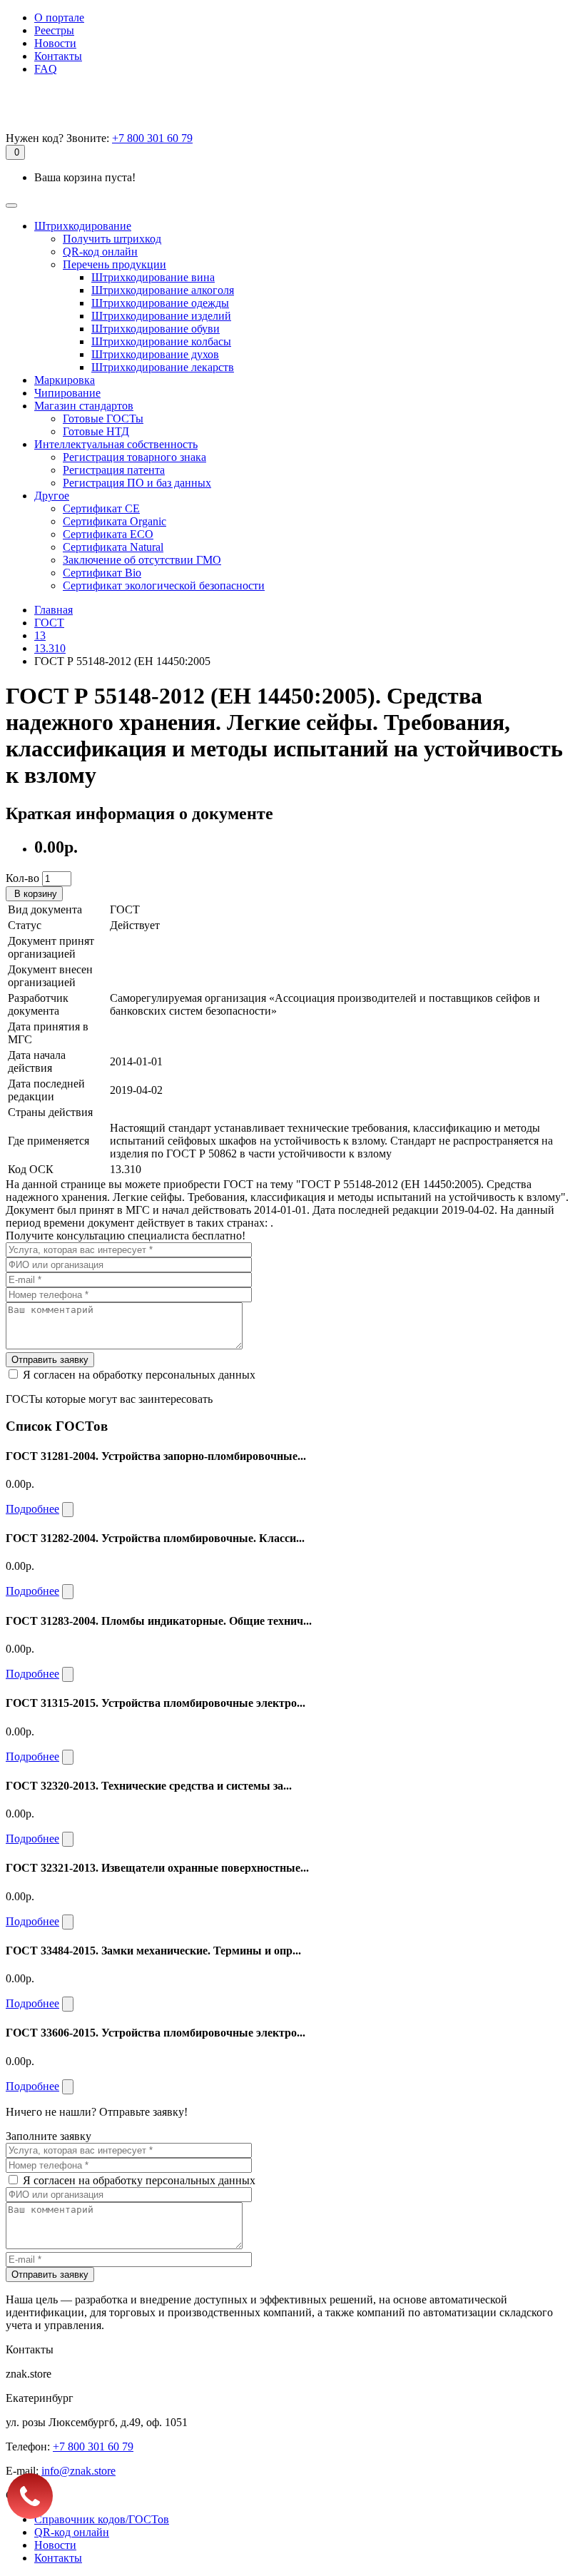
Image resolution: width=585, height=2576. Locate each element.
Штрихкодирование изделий (161, 316)
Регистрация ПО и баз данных (137, 483)
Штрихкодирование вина (153, 277)
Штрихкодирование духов (155, 354)
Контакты (58, 56)
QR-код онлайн (100, 252)
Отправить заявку (50, 1360)
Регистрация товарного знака (134, 457)
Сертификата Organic (115, 521)
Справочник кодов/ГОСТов (102, 2519)
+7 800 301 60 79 (152, 138)
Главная (54, 610)
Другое (52, 496)
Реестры (54, 30)
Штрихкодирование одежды (160, 303)
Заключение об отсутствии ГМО (142, 560)
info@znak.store (78, 2471)
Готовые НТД (96, 431)
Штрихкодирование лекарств (163, 367)
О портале (59, 17)
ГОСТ (49, 623)
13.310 (50, 648)
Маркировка (65, 380)
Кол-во (22, 878)
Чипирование (67, 393)
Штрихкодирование (83, 226)
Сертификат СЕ (101, 508)
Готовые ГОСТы (103, 419)
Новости (55, 43)
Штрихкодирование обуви (156, 329)
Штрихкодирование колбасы (161, 341)
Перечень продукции (115, 264)
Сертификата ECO (108, 534)
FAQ (46, 69)
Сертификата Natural (113, 547)
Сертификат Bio (102, 573)
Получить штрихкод (112, 239)
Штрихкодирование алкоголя (163, 290)
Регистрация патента (114, 470)
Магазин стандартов (84, 406)
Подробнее (32, 1509)
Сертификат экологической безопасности (164, 585)
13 (40, 635)
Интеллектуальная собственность (116, 444)
